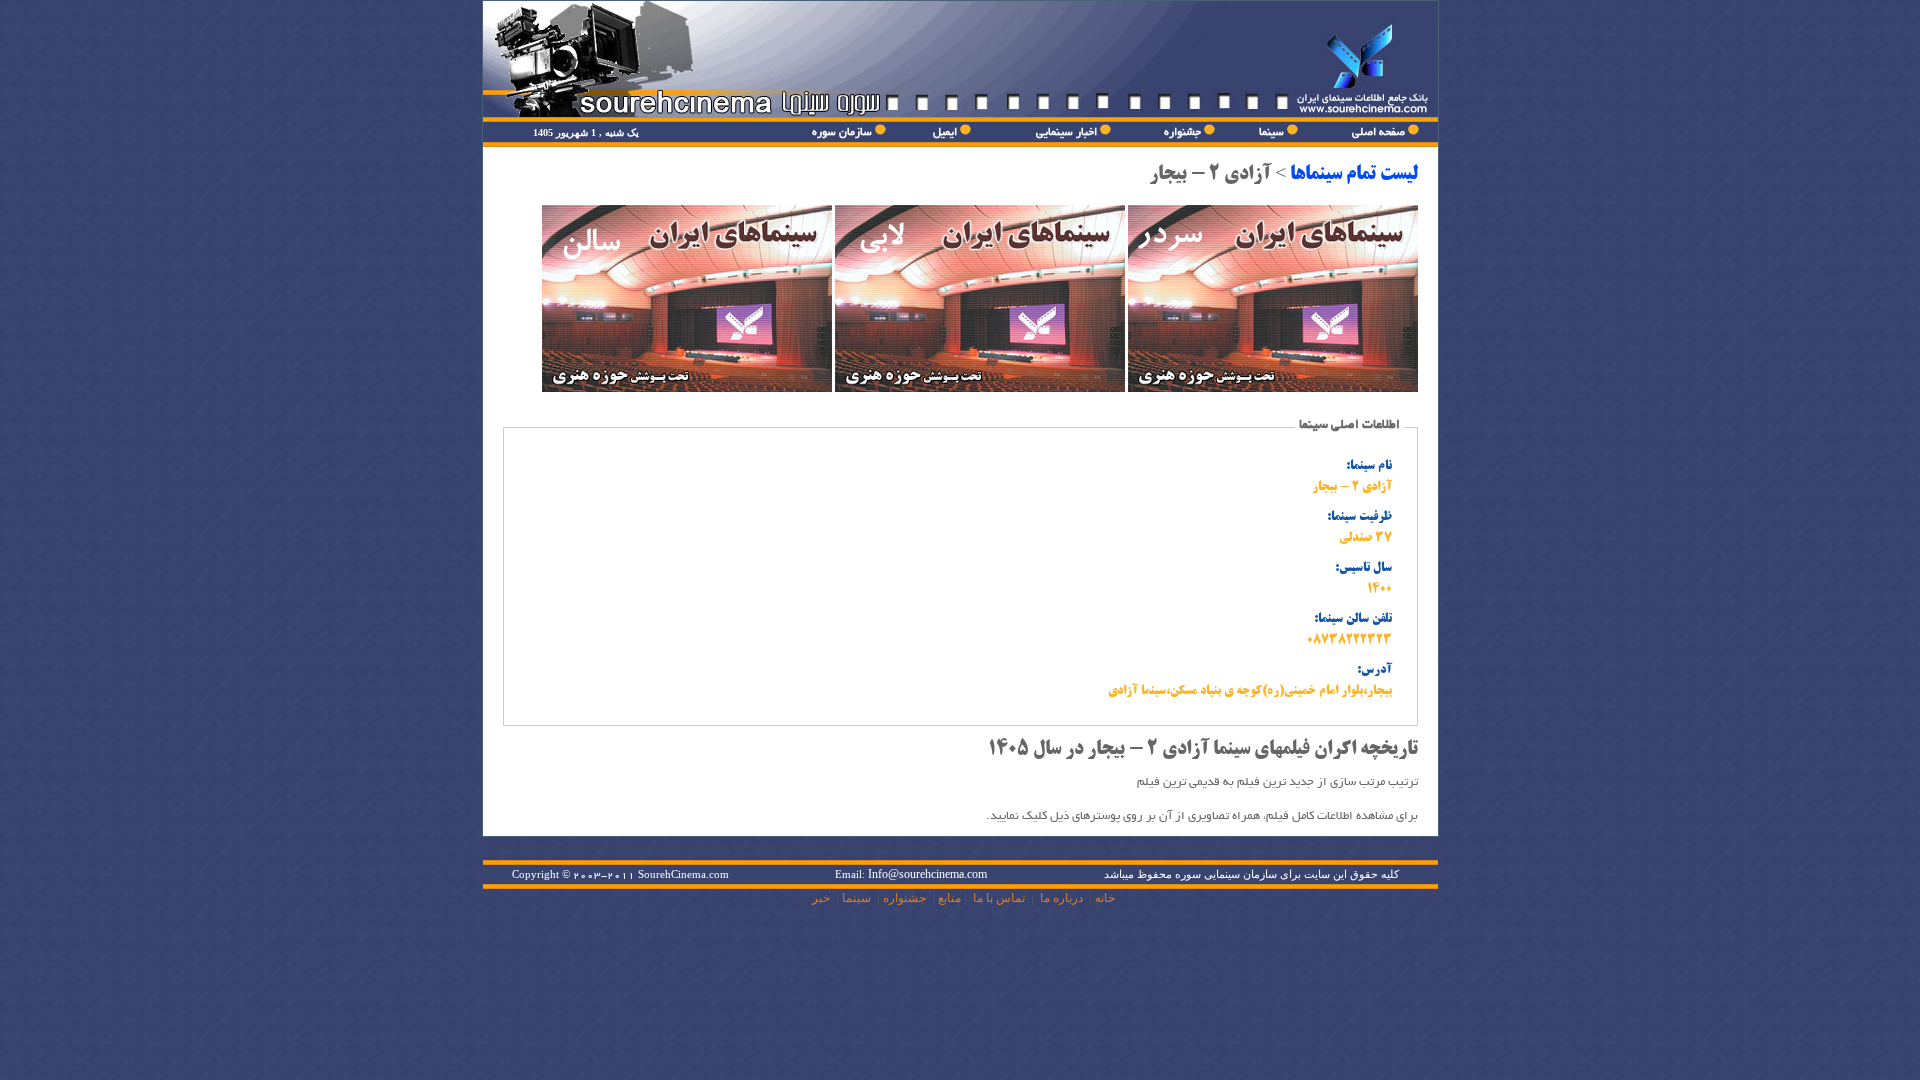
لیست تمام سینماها (1354, 175)
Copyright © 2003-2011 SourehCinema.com (620, 875)
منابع (949, 898)
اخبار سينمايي (1066, 132)
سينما (1271, 132)
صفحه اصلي (1378, 132)
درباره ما (1061, 898)
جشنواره (1182, 132)
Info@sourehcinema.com (927, 875)
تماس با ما (999, 898)
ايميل (945, 132)
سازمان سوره (842, 132)
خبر (821, 898)
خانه (1105, 898)
